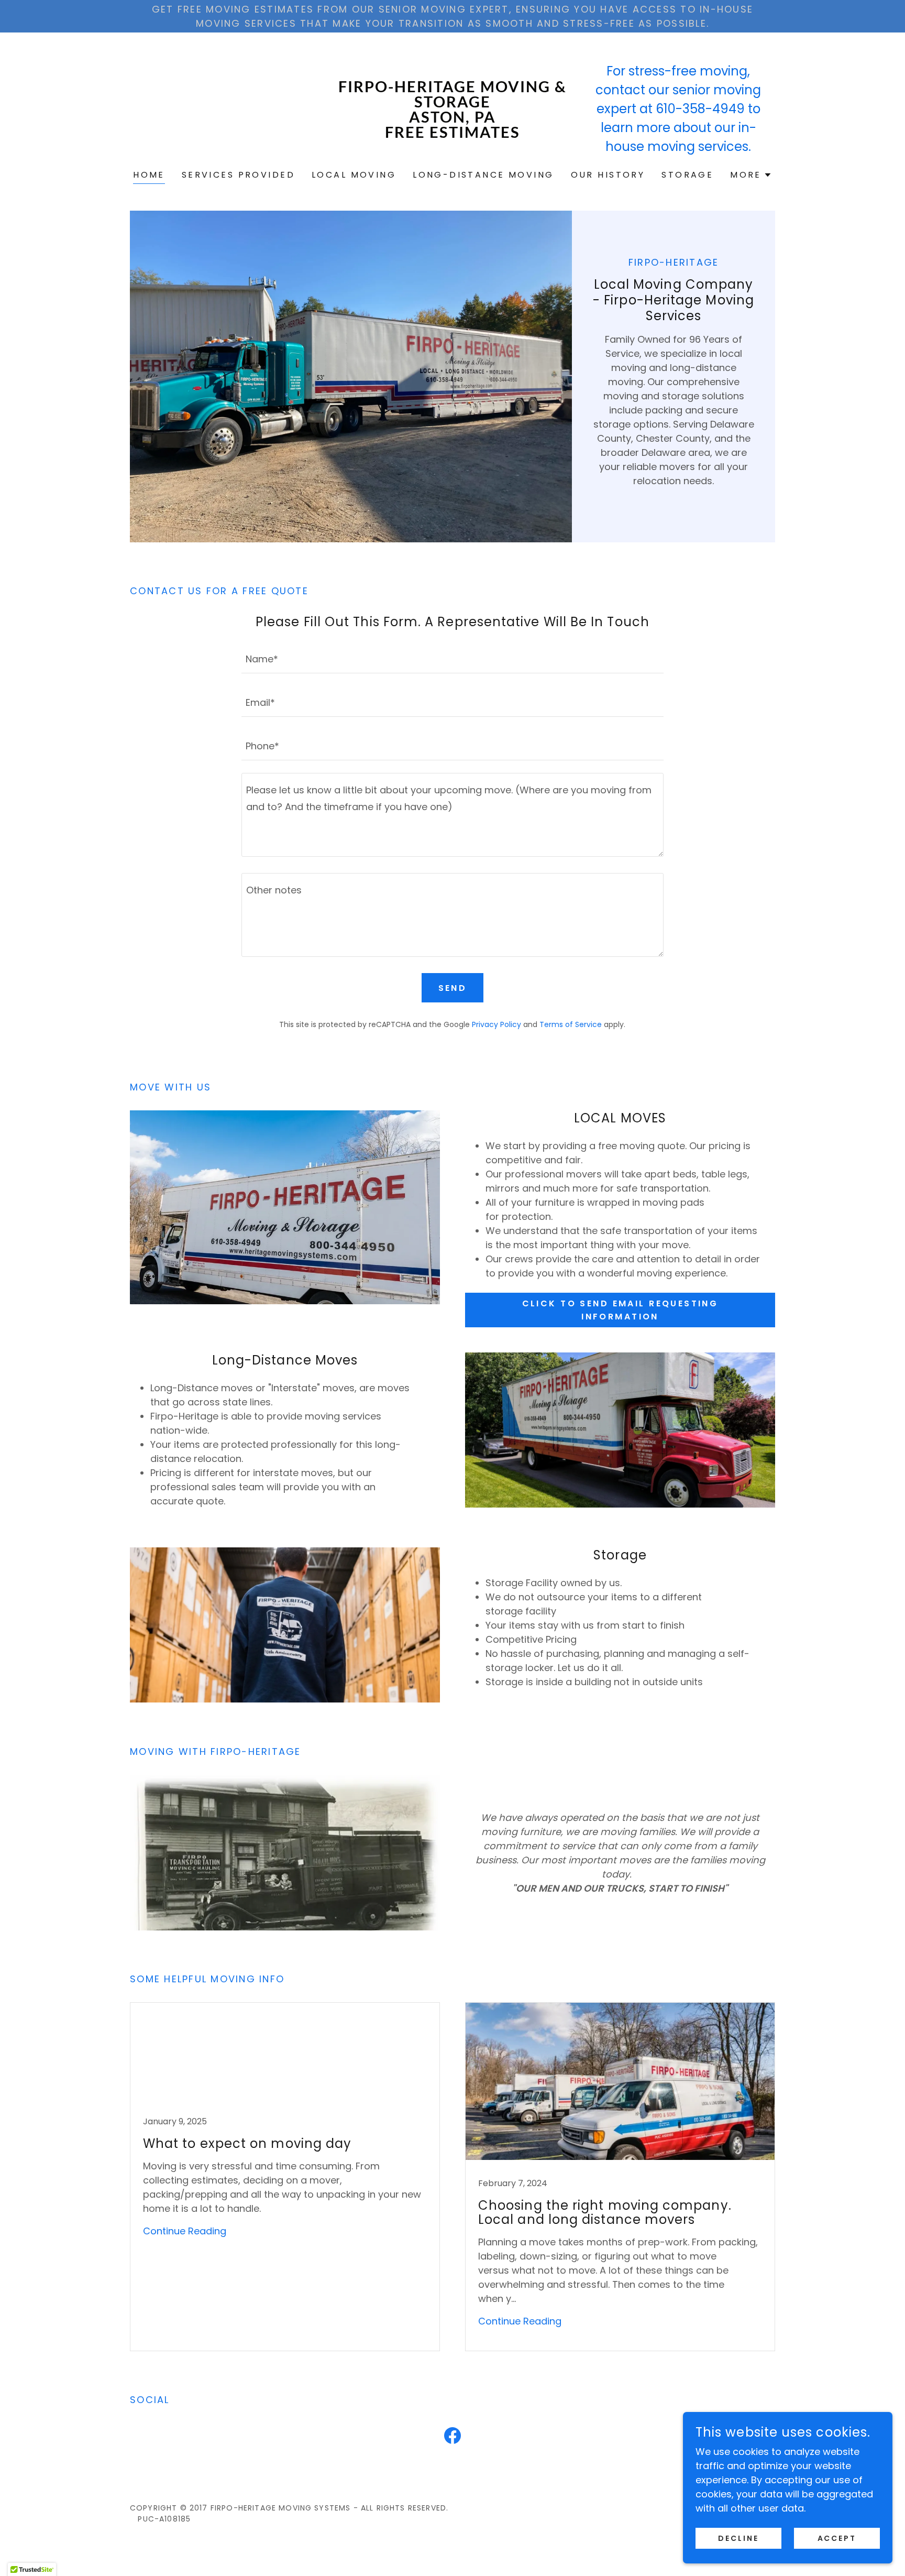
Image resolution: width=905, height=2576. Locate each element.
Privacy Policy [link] (496, 1024)
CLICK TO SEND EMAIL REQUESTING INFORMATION (620, 1310)
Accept (837, 2538)
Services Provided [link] (238, 175)
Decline (738, 2538)
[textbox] (452, 658)
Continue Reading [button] (185, 2231)
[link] (453, 134)
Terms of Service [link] (571, 1024)
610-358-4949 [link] (700, 109)
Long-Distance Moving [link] (483, 175)
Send (453, 988)
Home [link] (149, 175)
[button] (751, 175)
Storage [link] (687, 175)
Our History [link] (608, 175)
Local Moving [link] (354, 175)
